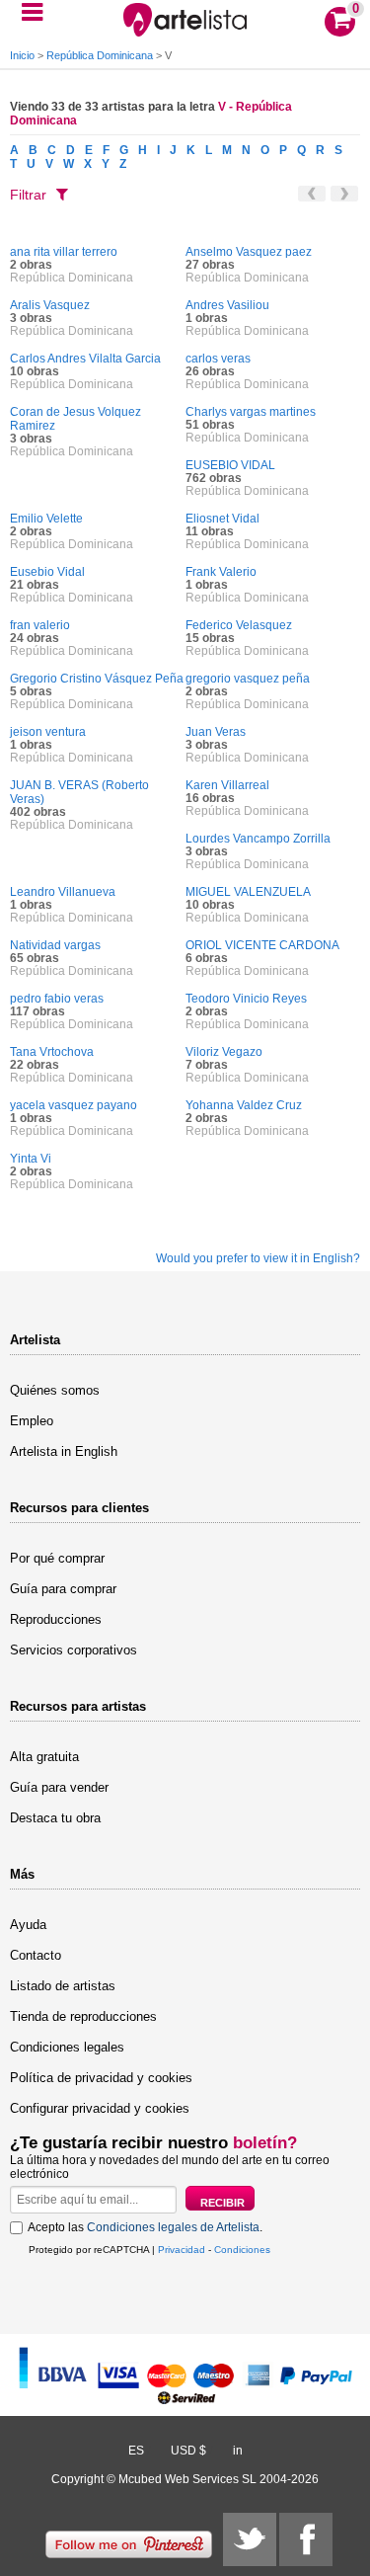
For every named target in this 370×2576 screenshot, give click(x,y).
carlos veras (218, 359)
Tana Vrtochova (52, 1052)
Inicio (22, 55)
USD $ (188, 2451)
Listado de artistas (63, 1986)
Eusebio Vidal (47, 572)
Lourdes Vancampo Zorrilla (258, 839)
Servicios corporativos (74, 1650)
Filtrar (28, 195)
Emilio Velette (46, 519)
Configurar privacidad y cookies (100, 2108)
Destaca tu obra (55, 1818)
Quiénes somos (55, 1390)
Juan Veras (216, 732)
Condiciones (242, 2250)
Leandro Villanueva (63, 892)
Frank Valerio (221, 572)
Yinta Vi (31, 1159)
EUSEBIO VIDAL (230, 465)
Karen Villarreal (227, 785)
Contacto (36, 1955)
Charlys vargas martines (251, 412)
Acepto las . (145, 2227)
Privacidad (182, 2250)
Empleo (32, 1421)
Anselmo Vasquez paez (249, 252)
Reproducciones (56, 1619)
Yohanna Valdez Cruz (244, 1105)
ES (136, 2451)
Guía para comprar (63, 1589)
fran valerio (40, 625)
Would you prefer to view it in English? (258, 1258)
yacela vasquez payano (74, 1105)
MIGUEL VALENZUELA (248, 892)
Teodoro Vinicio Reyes (246, 999)
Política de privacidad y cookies (101, 2078)
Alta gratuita (44, 1757)
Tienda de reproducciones (83, 2016)
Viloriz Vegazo (224, 1052)
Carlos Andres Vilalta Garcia (85, 359)
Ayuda (28, 1925)
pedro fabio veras (57, 999)
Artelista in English (64, 1451)
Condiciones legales (67, 2047)
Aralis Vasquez (50, 305)
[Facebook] (306, 2539)
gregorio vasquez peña (248, 679)
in (238, 2451)
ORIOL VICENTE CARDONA (262, 945)
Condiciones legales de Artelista (173, 2227)
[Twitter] (250, 2539)
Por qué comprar (57, 1558)
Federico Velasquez (239, 625)
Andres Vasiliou (227, 305)
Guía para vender (59, 1787)
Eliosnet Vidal (222, 519)
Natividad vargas (55, 945)
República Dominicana (100, 55)
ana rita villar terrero (64, 252)
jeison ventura (48, 732)
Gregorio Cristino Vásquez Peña (97, 679)
